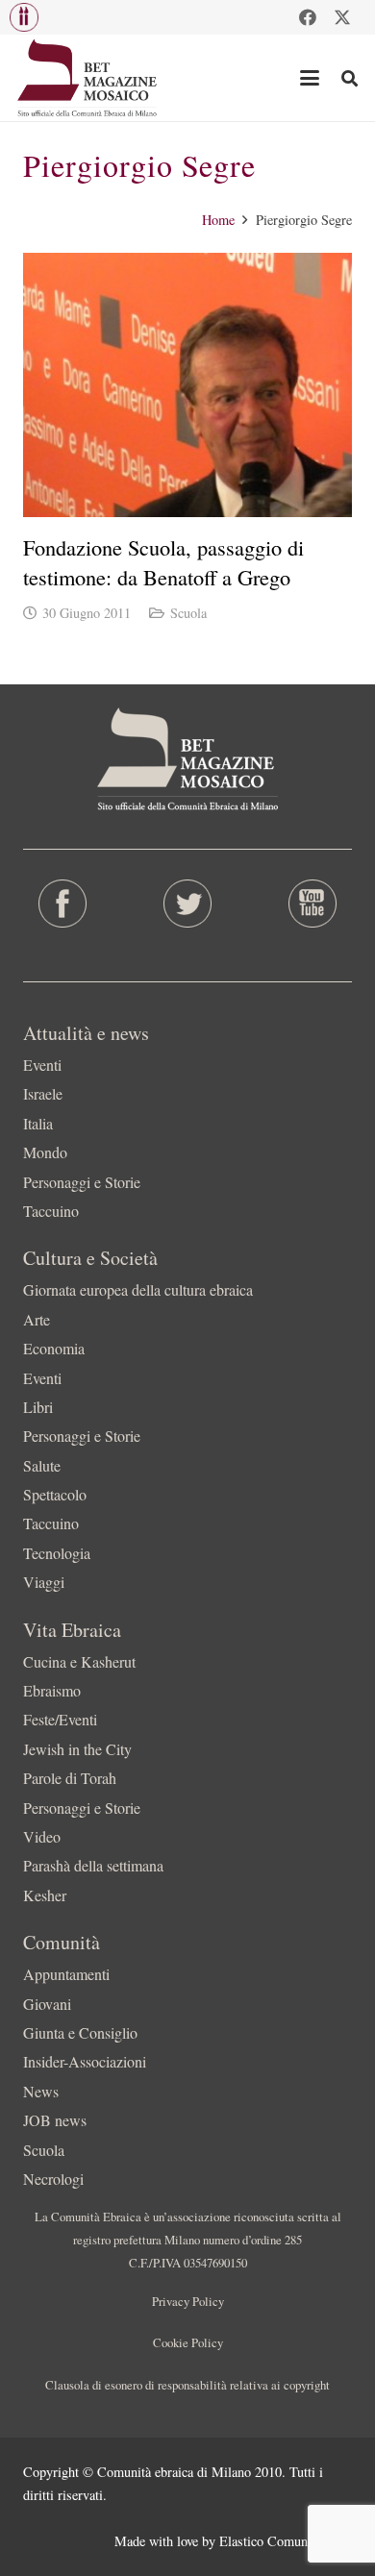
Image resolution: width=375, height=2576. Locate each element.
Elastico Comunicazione (286, 2541)
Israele (43, 1093)
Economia (54, 1348)
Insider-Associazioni (85, 2061)
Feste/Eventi (60, 1719)
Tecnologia (57, 1553)
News (41, 2091)
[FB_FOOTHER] (62, 904)
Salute (42, 1465)
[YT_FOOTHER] (312, 904)
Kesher (45, 1895)
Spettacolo (55, 1494)
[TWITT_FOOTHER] (187, 904)
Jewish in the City (77, 1749)
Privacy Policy (188, 2301)
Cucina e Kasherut (79, 1661)
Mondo (45, 1152)
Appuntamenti (66, 1974)
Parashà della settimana (93, 1865)
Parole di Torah (70, 1778)
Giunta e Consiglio (80, 2032)
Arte (37, 1319)
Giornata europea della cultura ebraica (138, 1289)
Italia (38, 1123)
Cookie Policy (188, 2342)
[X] (342, 17)
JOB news (55, 2120)
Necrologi (53, 2179)
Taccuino (51, 1211)
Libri (38, 1407)
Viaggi (44, 1582)
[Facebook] (308, 17)
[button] (24, 17)
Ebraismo (52, 1690)
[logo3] (88, 78)
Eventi (42, 1065)
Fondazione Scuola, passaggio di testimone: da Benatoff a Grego (163, 562)
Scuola (188, 613)
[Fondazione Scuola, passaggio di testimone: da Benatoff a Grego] (187, 385)
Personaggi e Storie (82, 1182)
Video (42, 1836)
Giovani (47, 2004)
